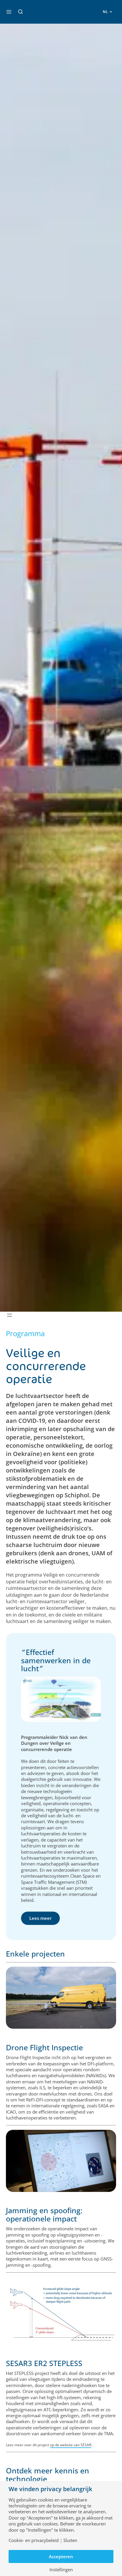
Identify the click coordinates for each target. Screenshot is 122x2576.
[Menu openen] (9, 1315)
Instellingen (61, 2570)
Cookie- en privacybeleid (34, 2540)
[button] (20, 12)
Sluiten (70, 2540)
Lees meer (40, 1918)
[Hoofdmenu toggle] (9, 12)
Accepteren (61, 2556)
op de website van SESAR (71, 2445)
